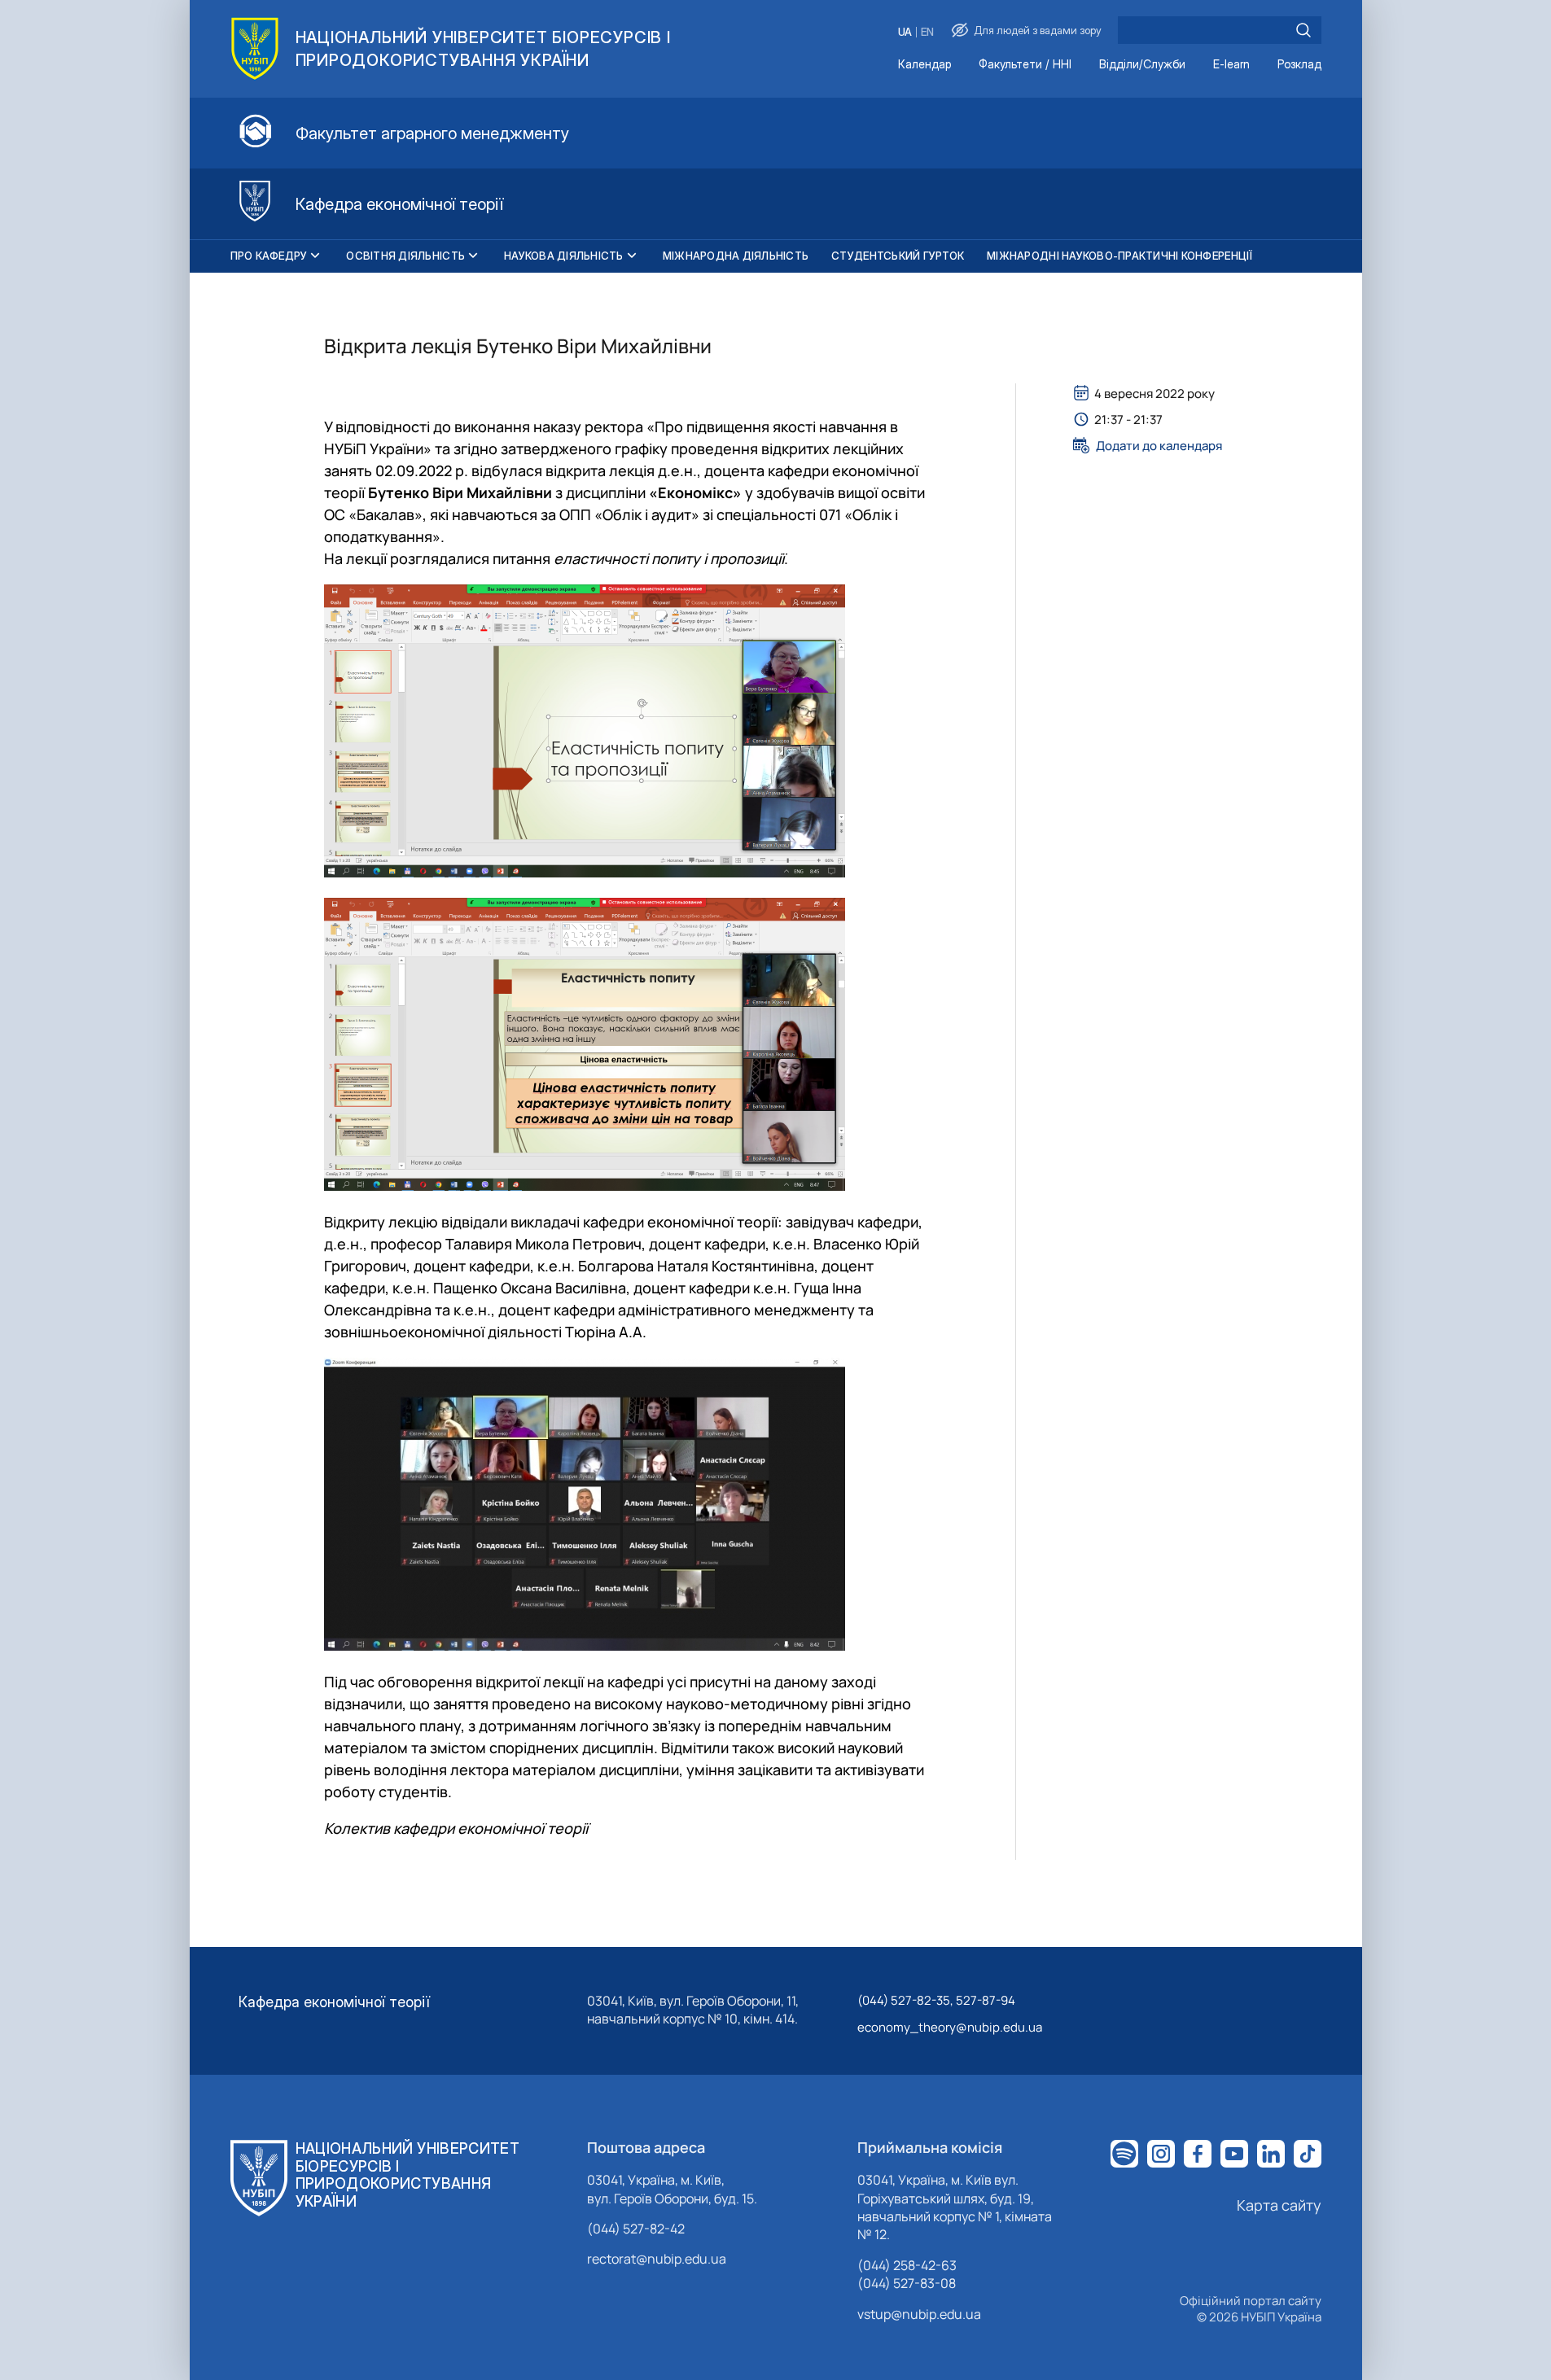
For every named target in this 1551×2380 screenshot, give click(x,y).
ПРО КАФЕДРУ (269, 256)
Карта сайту (1279, 2205)
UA (905, 32)
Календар (924, 65)
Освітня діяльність (405, 256)
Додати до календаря (1159, 445)
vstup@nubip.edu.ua (919, 2314)
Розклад (1299, 65)
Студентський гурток (898, 256)
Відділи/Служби (1142, 65)
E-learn (1231, 65)
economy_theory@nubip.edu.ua (950, 2027)
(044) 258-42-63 (907, 2265)
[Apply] (1303, 30)
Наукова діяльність (564, 256)
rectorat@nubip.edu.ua (657, 2259)
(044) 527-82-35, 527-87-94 (936, 2000)
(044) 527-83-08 (907, 2283)
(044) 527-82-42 (636, 2229)
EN (927, 32)
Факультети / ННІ (1025, 65)
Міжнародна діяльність (736, 256)
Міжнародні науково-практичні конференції (1119, 256)
